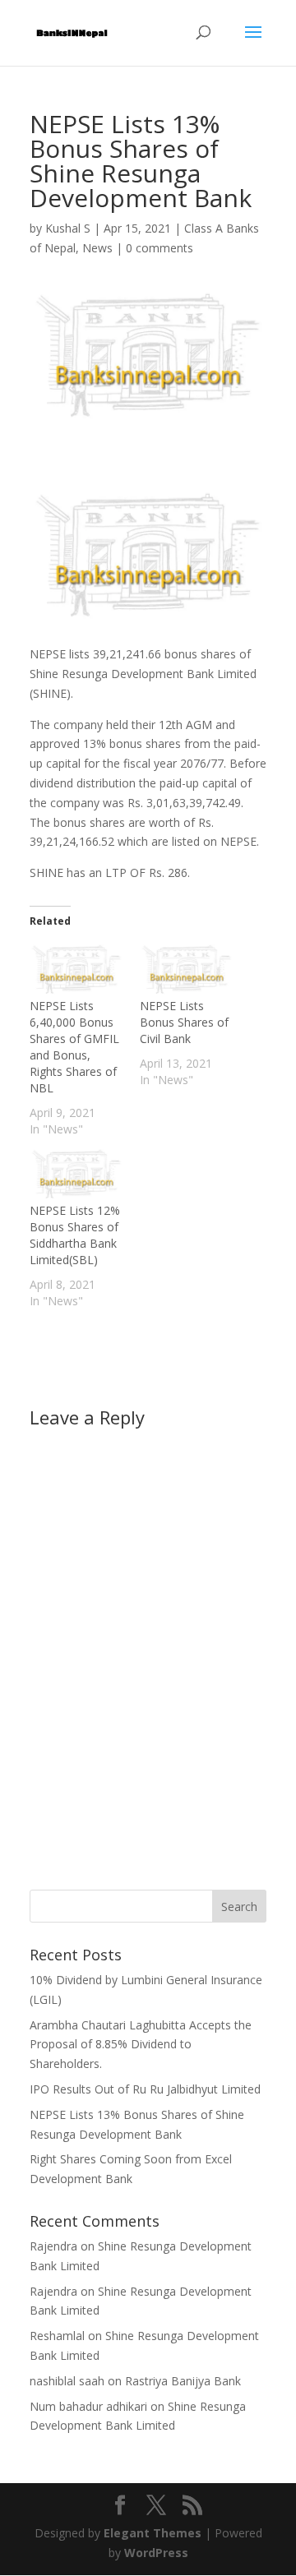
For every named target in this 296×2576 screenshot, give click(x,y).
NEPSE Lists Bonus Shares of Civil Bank (184, 1022)
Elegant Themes (153, 2533)
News (97, 248)
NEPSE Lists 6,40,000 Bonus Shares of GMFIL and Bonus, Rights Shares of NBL (74, 1047)
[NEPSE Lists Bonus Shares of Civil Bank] (187, 971)
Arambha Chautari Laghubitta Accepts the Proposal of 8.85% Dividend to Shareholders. (141, 2045)
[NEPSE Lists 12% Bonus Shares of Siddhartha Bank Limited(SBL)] (76, 1176)
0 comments (160, 248)
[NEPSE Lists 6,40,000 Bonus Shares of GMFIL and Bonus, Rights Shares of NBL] (76, 971)
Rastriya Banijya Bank (183, 2381)
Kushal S (68, 228)
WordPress (156, 2553)
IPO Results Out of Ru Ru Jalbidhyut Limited (145, 2089)
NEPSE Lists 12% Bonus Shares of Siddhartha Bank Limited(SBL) (75, 1235)
